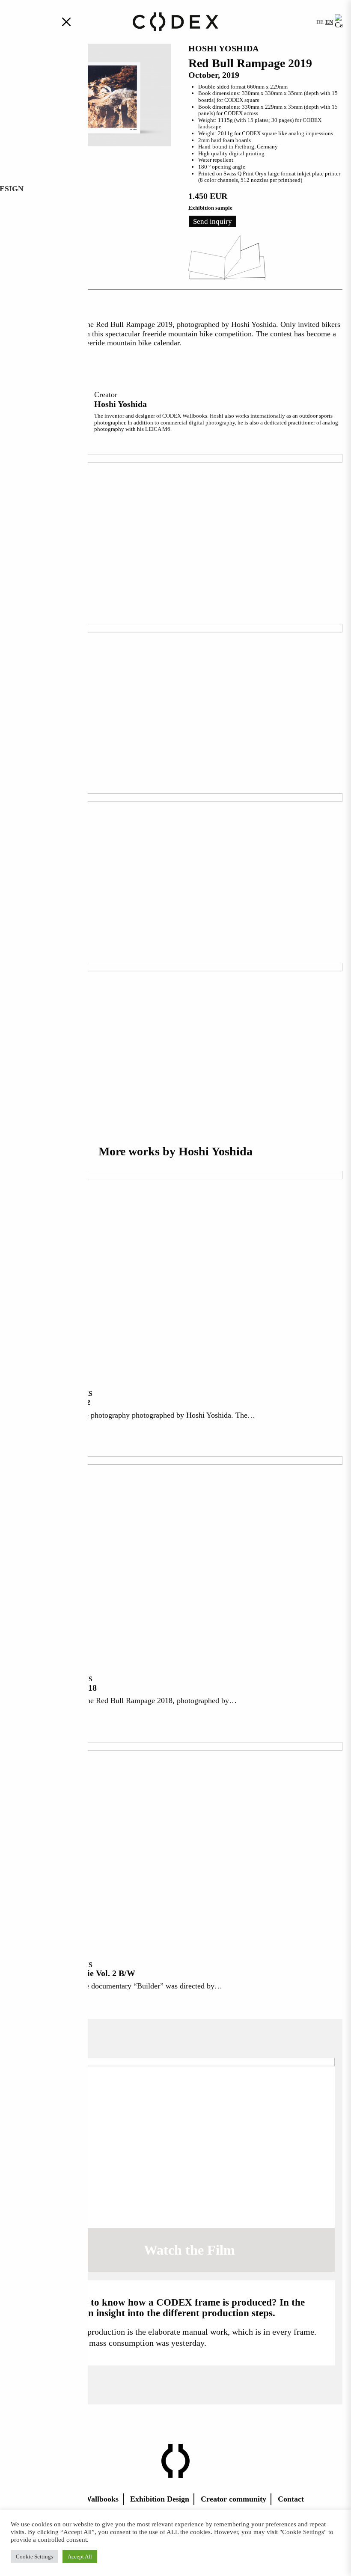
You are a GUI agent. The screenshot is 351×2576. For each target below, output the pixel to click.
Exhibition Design (160, 2499)
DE (320, 22)
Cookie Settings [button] (34, 2557)
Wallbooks (101, 2499)
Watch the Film (189, 2250)
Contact (291, 2499)
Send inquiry (213, 221)
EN (329, 22)
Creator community (234, 2499)
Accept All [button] (80, 2557)
